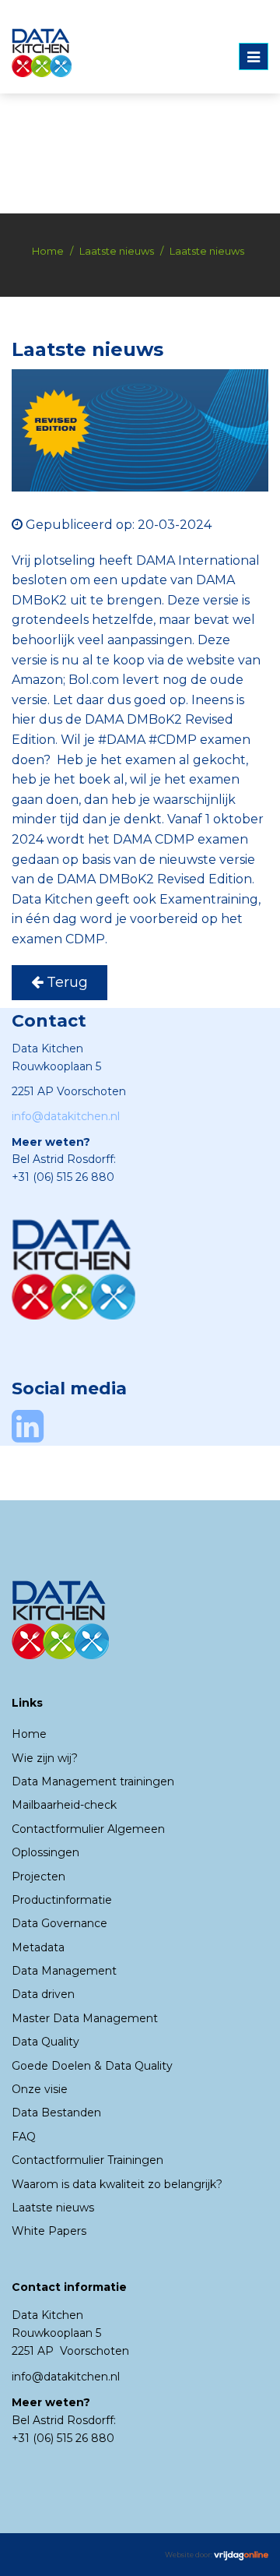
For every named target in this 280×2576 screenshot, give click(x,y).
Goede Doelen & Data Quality (92, 2066)
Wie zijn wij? (45, 1758)
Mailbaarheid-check (64, 1805)
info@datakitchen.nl (66, 1116)
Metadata (38, 1947)
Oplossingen (45, 1852)
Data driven (43, 1994)
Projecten (38, 1876)
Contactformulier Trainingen (87, 2160)
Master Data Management (85, 2018)
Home (48, 251)
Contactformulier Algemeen (88, 1829)
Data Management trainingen (93, 1781)
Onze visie (40, 2089)
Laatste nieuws (117, 251)
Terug (65, 982)
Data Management (64, 1971)
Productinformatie (62, 1900)
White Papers (49, 2231)
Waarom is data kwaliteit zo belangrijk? (117, 2184)
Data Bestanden (56, 2113)
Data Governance (59, 1923)
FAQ (24, 2137)
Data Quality (45, 2042)
